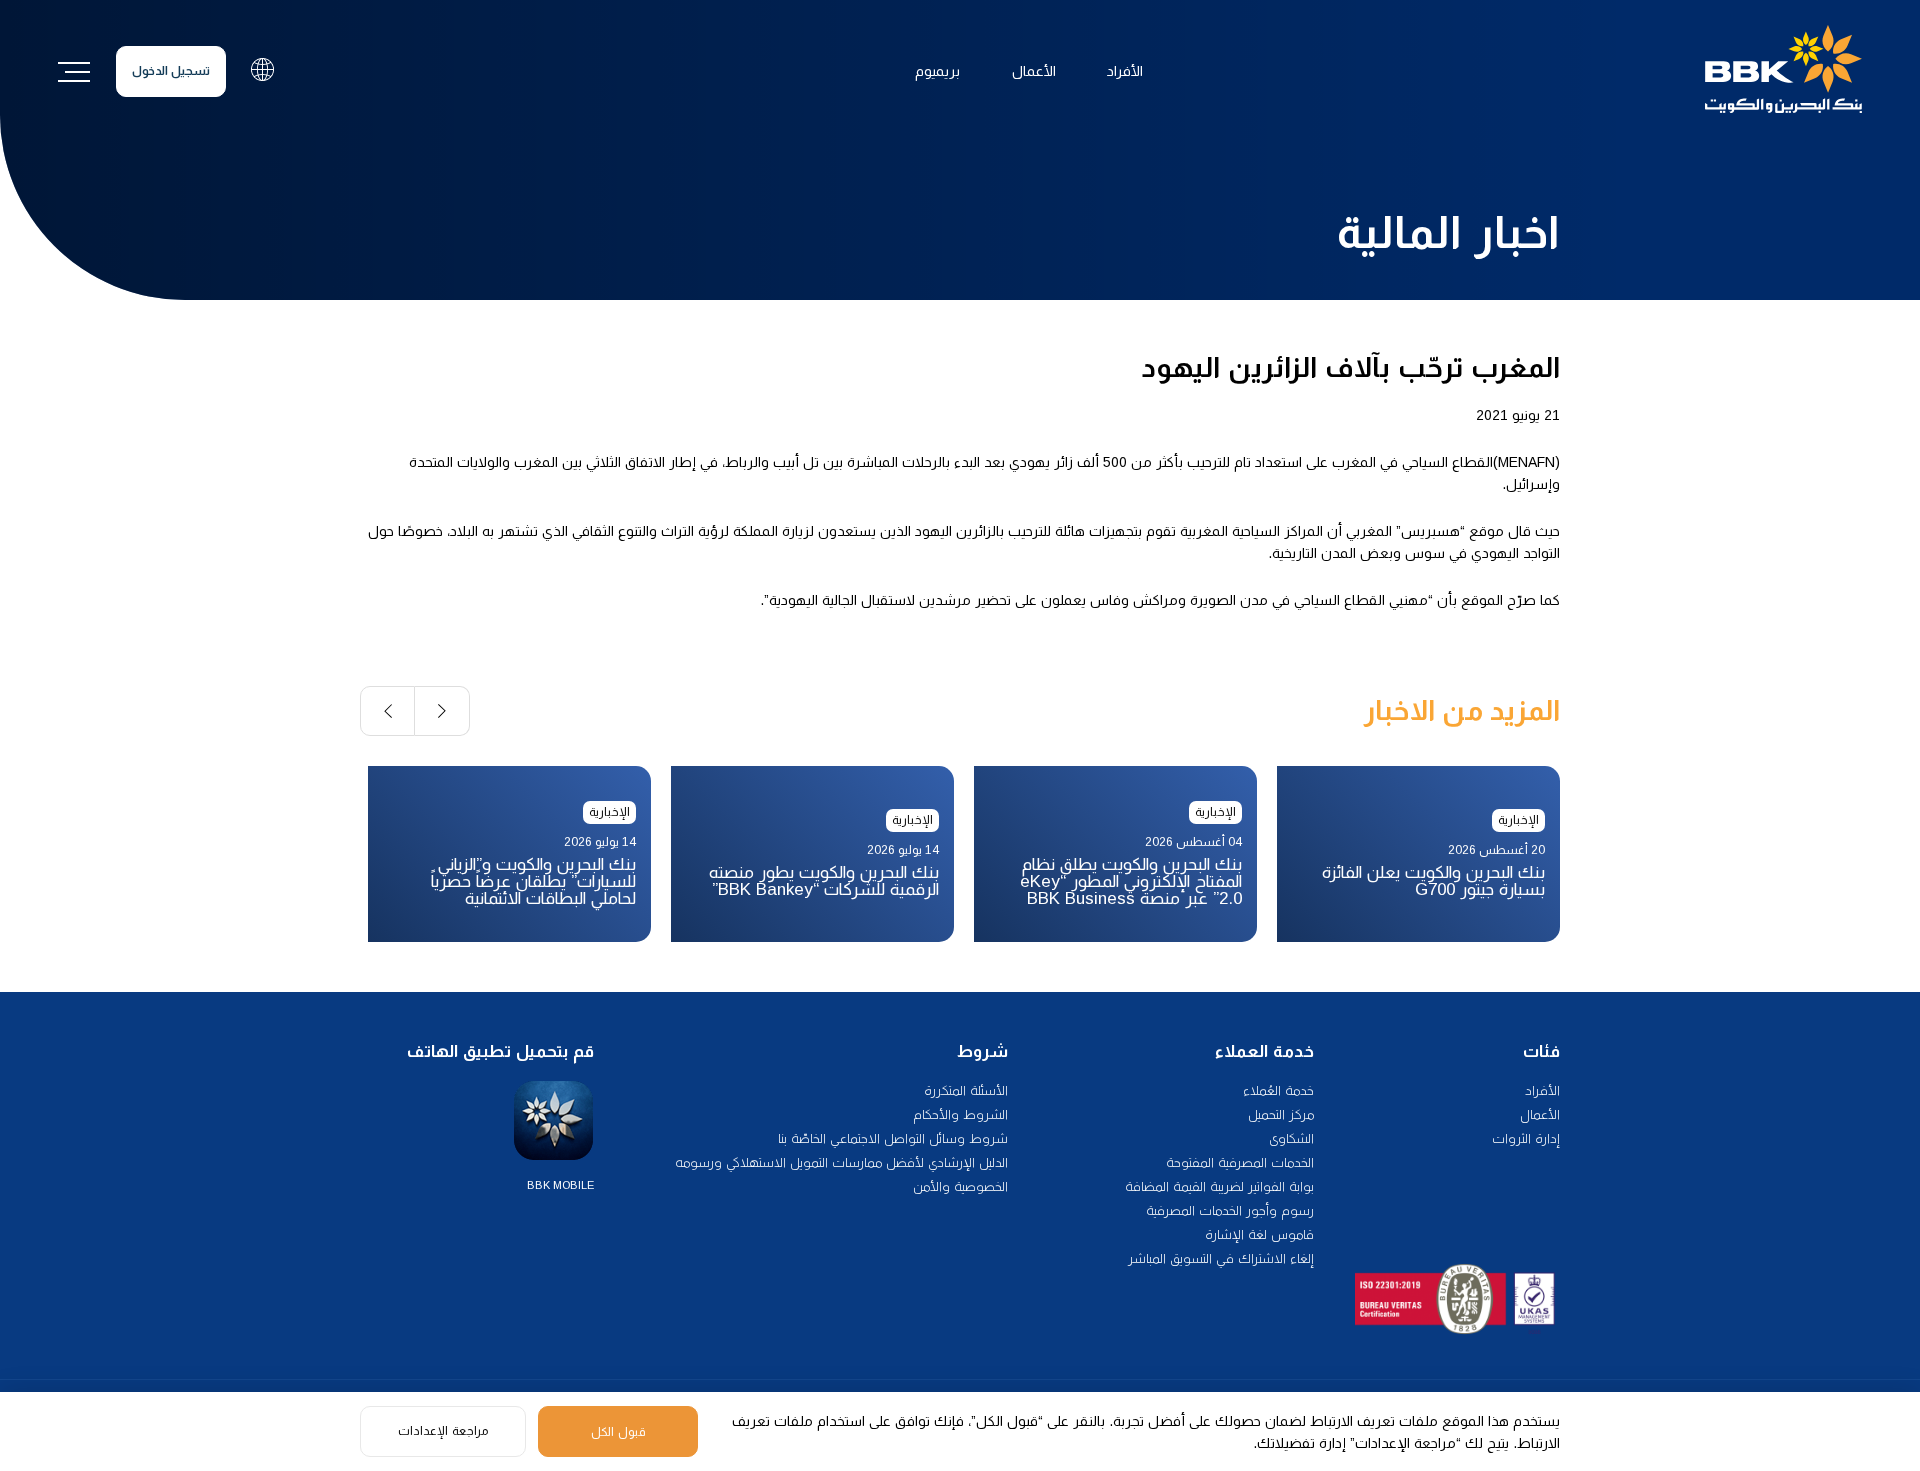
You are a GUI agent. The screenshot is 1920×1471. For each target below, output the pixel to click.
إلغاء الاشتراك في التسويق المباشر (1221, 1258)
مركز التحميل (1281, 1114)
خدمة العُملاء (1278, 1090)
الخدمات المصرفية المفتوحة (1240, 1162)
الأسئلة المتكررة (966, 1090)
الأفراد (1125, 71)
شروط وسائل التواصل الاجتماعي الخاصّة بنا (893, 1138)
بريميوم (937, 71)
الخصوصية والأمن (960, 1186)
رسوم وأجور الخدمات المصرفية (1230, 1210)
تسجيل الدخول (171, 71)
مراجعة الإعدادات (443, 1431)
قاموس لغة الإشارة (1259, 1234)
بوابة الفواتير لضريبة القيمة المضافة (1219, 1186)
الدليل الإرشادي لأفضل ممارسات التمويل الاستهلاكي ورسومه (841, 1162)
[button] (442, 711)
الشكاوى (1291, 1138)
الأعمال (1034, 71)
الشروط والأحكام (960, 1114)
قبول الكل (618, 1432)
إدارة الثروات (1526, 1138)
